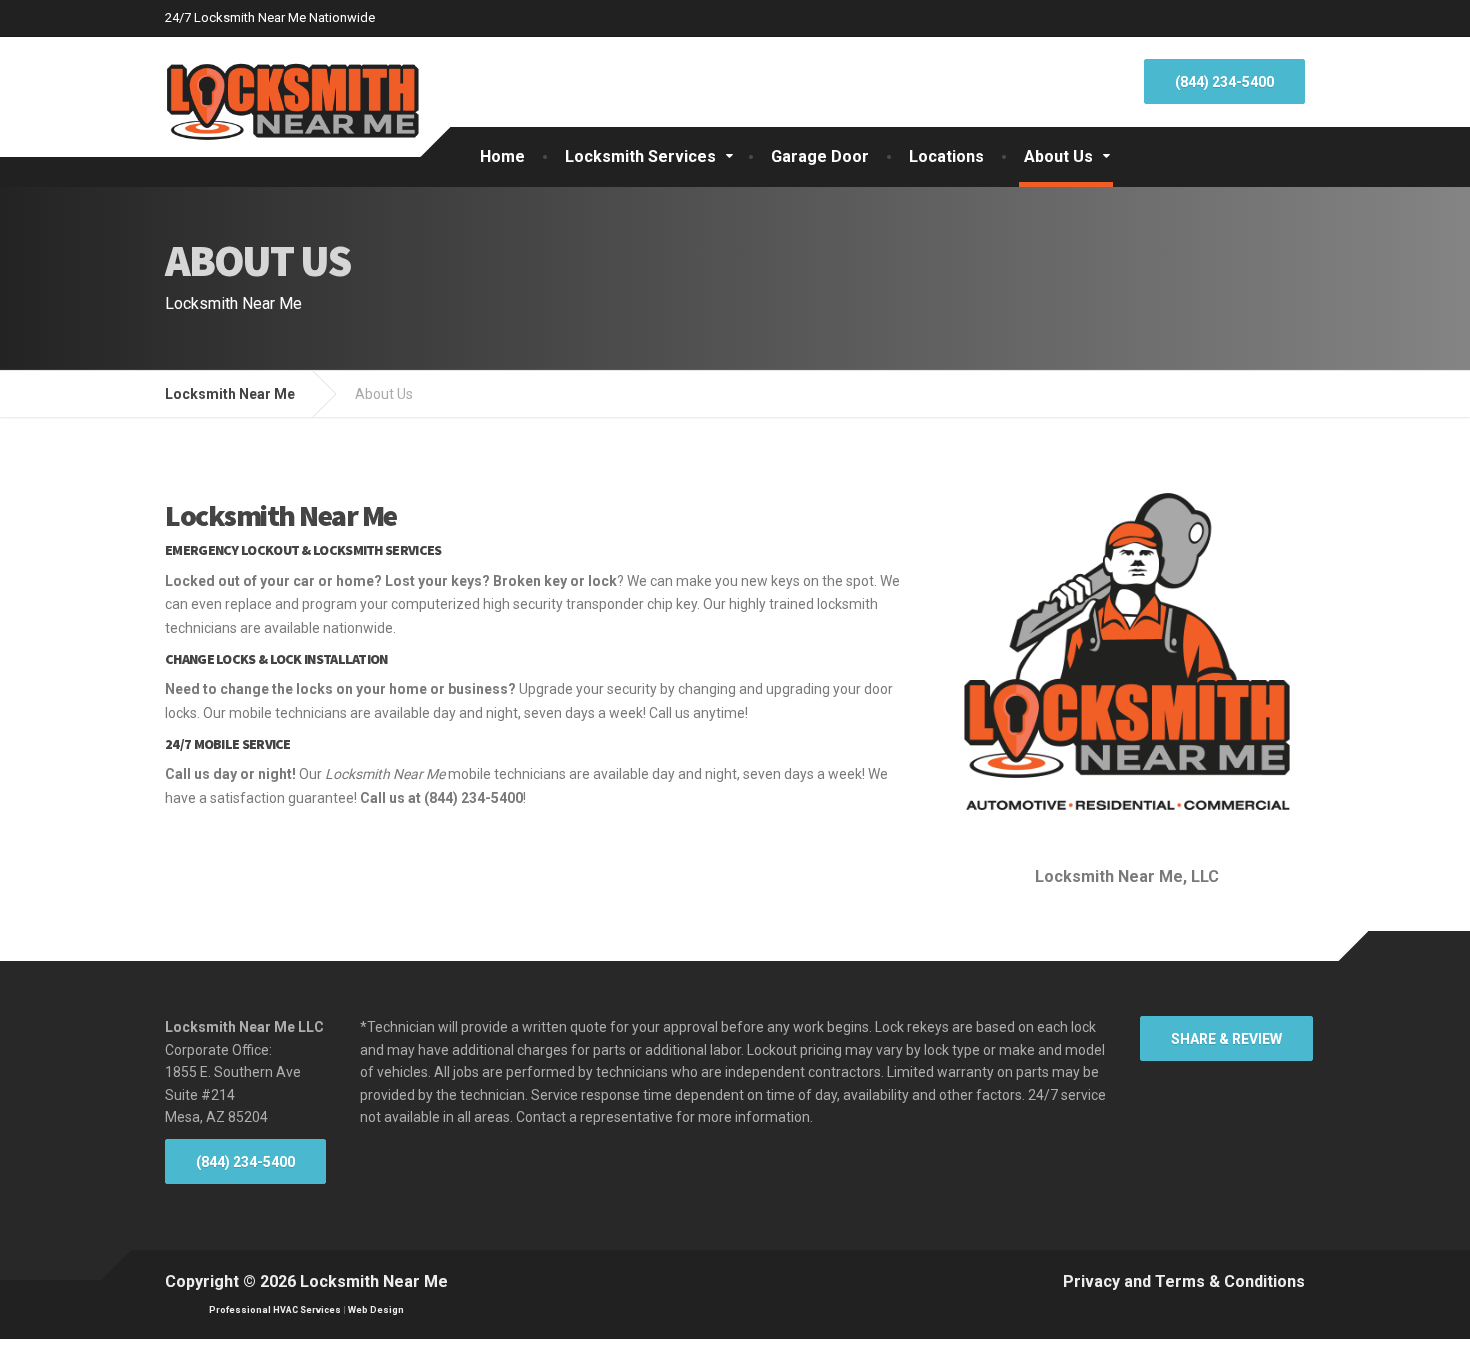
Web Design (376, 1310)
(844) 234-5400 (1224, 82)
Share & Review (1226, 1039)
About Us (1058, 156)
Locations (946, 156)
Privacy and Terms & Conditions (1184, 1281)
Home (502, 156)
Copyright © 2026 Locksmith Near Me (306, 1281)
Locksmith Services (640, 156)
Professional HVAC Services (275, 1310)
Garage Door (820, 156)
